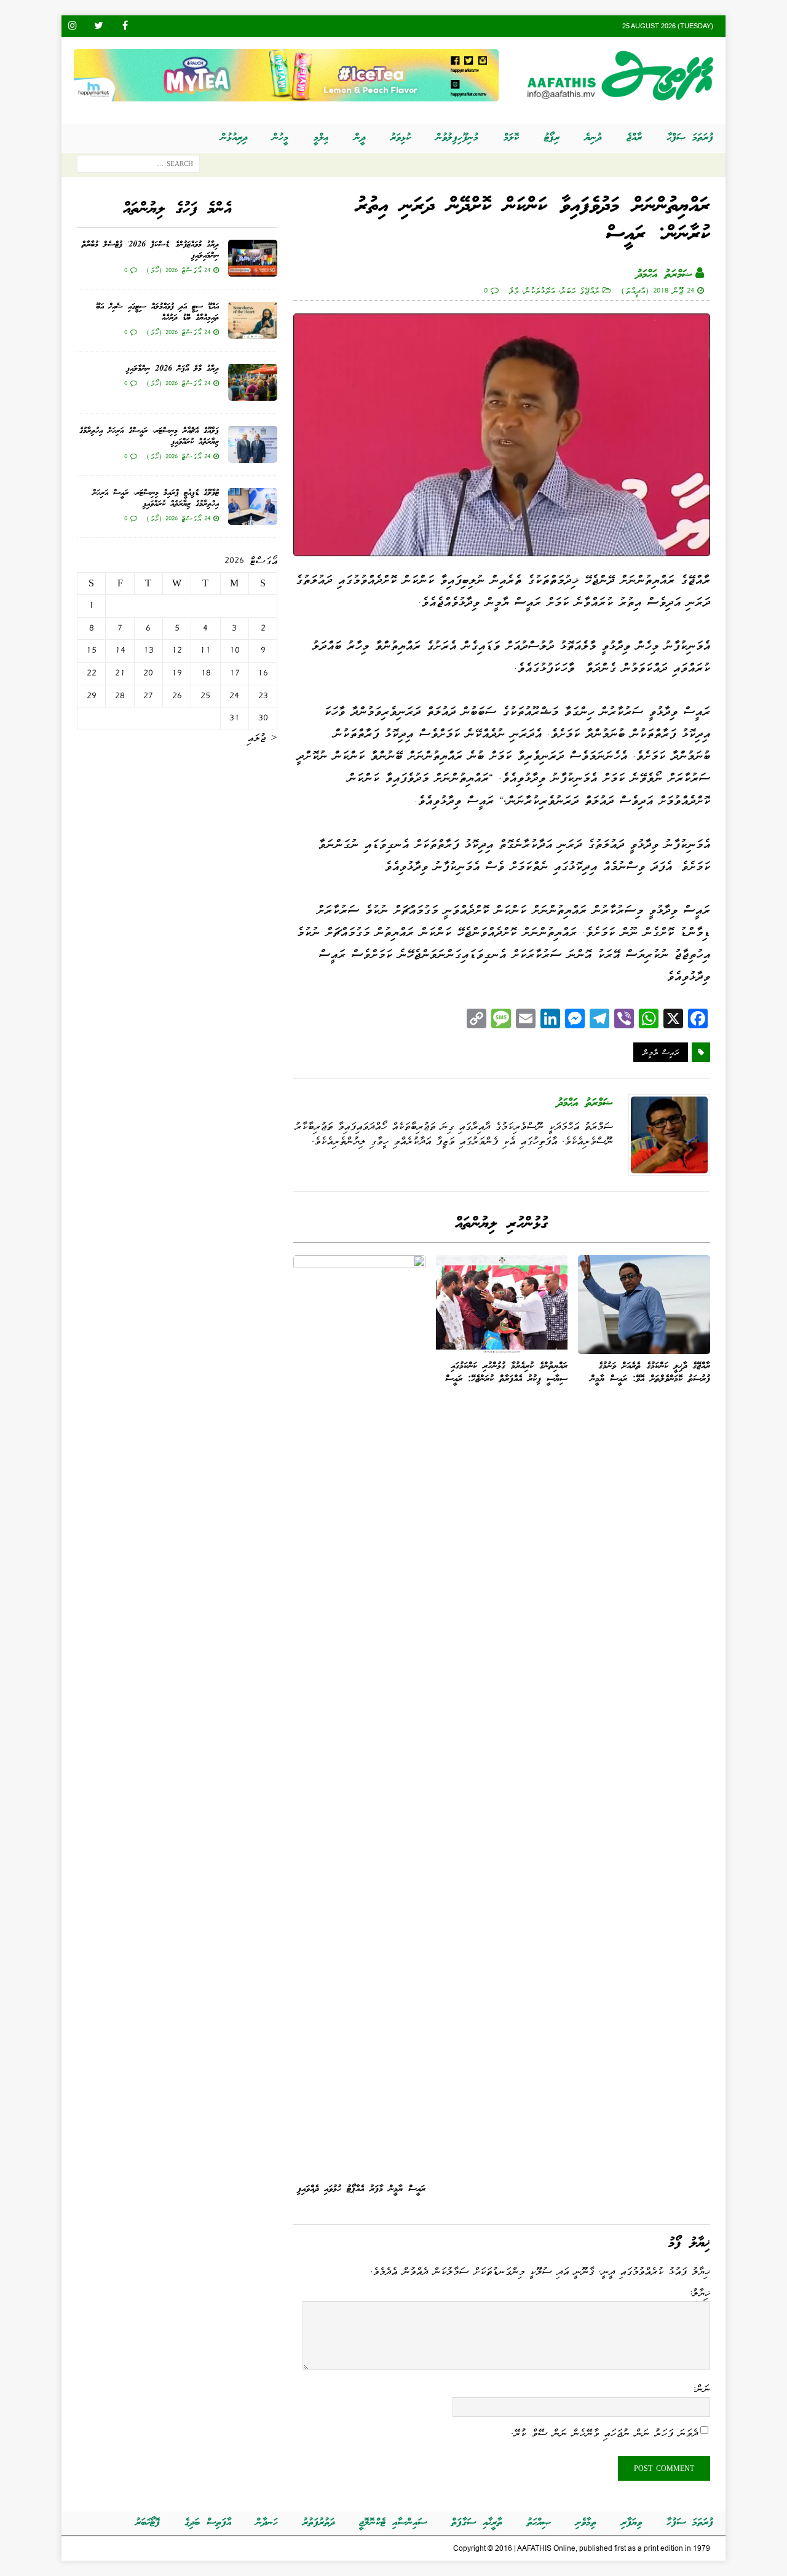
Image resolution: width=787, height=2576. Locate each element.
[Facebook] (125, 26)
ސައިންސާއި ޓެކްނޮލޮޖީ (393, 2523)
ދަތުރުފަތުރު (318, 2523)
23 (263, 696)
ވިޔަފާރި (631, 2523)
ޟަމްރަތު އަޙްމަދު (664, 275)
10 (235, 650)
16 (263, 673)
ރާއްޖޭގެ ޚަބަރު (580, 290)
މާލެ (513, 290)
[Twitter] (99, 26)
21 (120, 673)
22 (92, 673)
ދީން (360, 138)
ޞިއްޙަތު (539, 2523)
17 (235, 673)
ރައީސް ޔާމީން (661, 1052)
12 (177, 650)
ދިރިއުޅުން (234, 138)
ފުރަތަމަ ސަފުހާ (690, 2523)
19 (177, 673)
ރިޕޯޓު (552, 138)
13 (148, 650)
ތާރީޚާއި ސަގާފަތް (477, 2523)
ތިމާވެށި (586, 2523)
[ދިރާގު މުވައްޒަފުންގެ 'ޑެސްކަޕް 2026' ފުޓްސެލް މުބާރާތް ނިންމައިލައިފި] (253, 258)
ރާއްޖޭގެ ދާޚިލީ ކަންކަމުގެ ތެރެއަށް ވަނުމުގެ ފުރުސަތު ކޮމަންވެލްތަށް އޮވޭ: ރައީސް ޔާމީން (650, 1373)
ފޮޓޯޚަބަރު (148, 2523)
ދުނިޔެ (593, 138)
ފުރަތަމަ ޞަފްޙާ (690, 138)
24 (234, 696)
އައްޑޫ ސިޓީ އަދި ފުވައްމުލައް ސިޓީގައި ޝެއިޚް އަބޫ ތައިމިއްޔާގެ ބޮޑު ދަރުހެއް (157, 313)
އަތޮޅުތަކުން (539, 290)
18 (206, 673)
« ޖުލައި (262, 738)
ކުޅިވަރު (401, 138)
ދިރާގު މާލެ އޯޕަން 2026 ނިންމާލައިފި (172, 369)
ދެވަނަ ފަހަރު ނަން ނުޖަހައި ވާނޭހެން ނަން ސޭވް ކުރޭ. (604, 2432)
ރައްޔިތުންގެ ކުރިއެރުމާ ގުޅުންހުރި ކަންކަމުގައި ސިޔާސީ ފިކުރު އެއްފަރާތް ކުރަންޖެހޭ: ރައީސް (506, 1373)
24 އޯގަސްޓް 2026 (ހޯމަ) (178, 270)
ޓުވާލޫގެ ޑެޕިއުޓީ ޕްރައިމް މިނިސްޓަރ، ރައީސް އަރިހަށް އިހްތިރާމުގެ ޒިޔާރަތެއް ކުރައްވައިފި (156, 499)
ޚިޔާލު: (699, 2293)
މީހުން (280, 138)
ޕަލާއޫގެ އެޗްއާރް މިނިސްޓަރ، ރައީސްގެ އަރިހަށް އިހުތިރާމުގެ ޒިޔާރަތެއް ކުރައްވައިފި (149, 437)
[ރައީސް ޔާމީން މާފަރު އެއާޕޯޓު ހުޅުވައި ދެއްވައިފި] (359, 1716)
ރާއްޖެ (634, 138)
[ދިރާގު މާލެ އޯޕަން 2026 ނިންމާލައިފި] (253, 382)
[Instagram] (72, 26)
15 (91, 650)
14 (120, 650)
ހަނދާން (267, 2523)
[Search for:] (138, 167)
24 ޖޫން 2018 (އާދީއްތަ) (658, 290)
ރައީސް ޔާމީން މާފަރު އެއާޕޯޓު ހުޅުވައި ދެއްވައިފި (361, 2189)
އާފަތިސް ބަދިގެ (208, 2523)
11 (205, 650)
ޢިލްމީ (321, 138)
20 (148, 673)
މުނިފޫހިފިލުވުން (457, 138)
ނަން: (701, 2389)
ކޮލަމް (511, 138)
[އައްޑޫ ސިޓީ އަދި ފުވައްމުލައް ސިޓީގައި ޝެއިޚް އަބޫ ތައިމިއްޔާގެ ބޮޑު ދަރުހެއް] (253, 320)
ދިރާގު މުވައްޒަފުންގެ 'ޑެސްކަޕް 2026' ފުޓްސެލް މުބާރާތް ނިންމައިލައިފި (150, 250)
